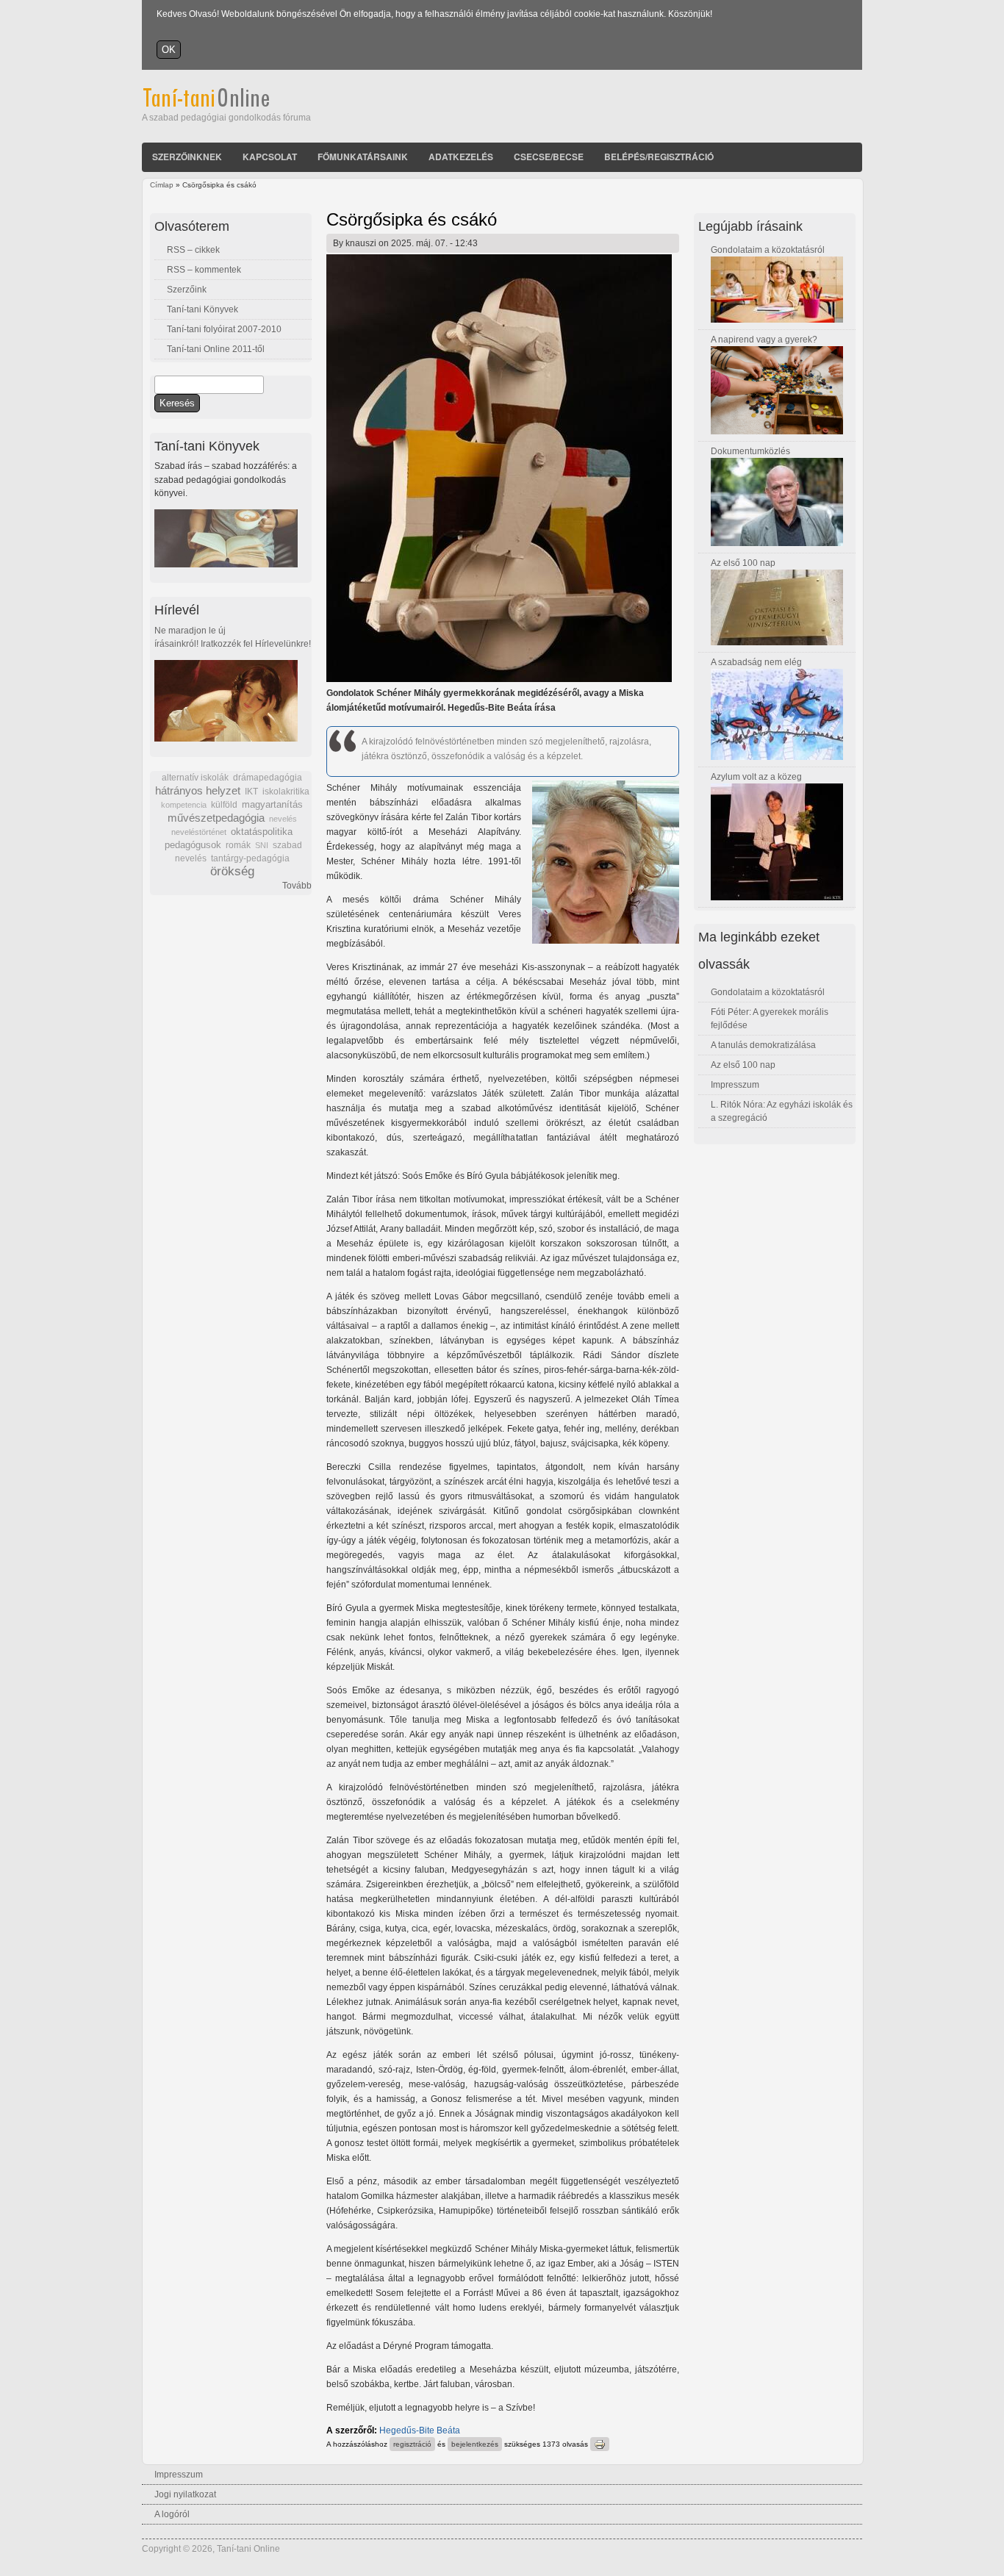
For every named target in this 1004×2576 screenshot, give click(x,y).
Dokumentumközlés (750, 451)
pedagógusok (193, 845)
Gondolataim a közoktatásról (768, 250)
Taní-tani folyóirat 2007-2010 (224, 329)
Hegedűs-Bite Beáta (420, 2430)
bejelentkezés (475, 2444)
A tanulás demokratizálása (763, 1045)
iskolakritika (286, 792)
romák (238, 845)
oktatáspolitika (262, 832)
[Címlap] (226, 104)
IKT (251, 792)
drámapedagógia (268, 778)
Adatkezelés (461, 157)
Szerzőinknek (187, 157)
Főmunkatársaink (363, 157)
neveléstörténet (199, 832)
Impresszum (735, 1085)
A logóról (172, 2514)
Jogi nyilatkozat (185, 2494)
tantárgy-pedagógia (250, 858)
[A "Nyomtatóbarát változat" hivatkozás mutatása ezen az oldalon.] (600, 2444)
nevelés (283, 819)
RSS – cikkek (193, 250)
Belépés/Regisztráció (659, 157)
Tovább (297, 886)
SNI (262, 845)
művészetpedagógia (216, 818)
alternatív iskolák (195, 778)
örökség (232, 871)
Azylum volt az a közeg (756, 777)
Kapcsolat (270, 157)
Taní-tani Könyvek (202, 309)
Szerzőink (187, 290)
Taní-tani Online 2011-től (216, 349)
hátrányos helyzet (198, 790)
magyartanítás (272, 805)
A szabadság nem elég (756, 662)
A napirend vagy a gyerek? (764, 340)
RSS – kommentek (204, 270)
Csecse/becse (549, 157)
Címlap (162, 185)
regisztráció (412, 2444)
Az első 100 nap (743, 563)
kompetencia (184, 805)
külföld (224, 805)
